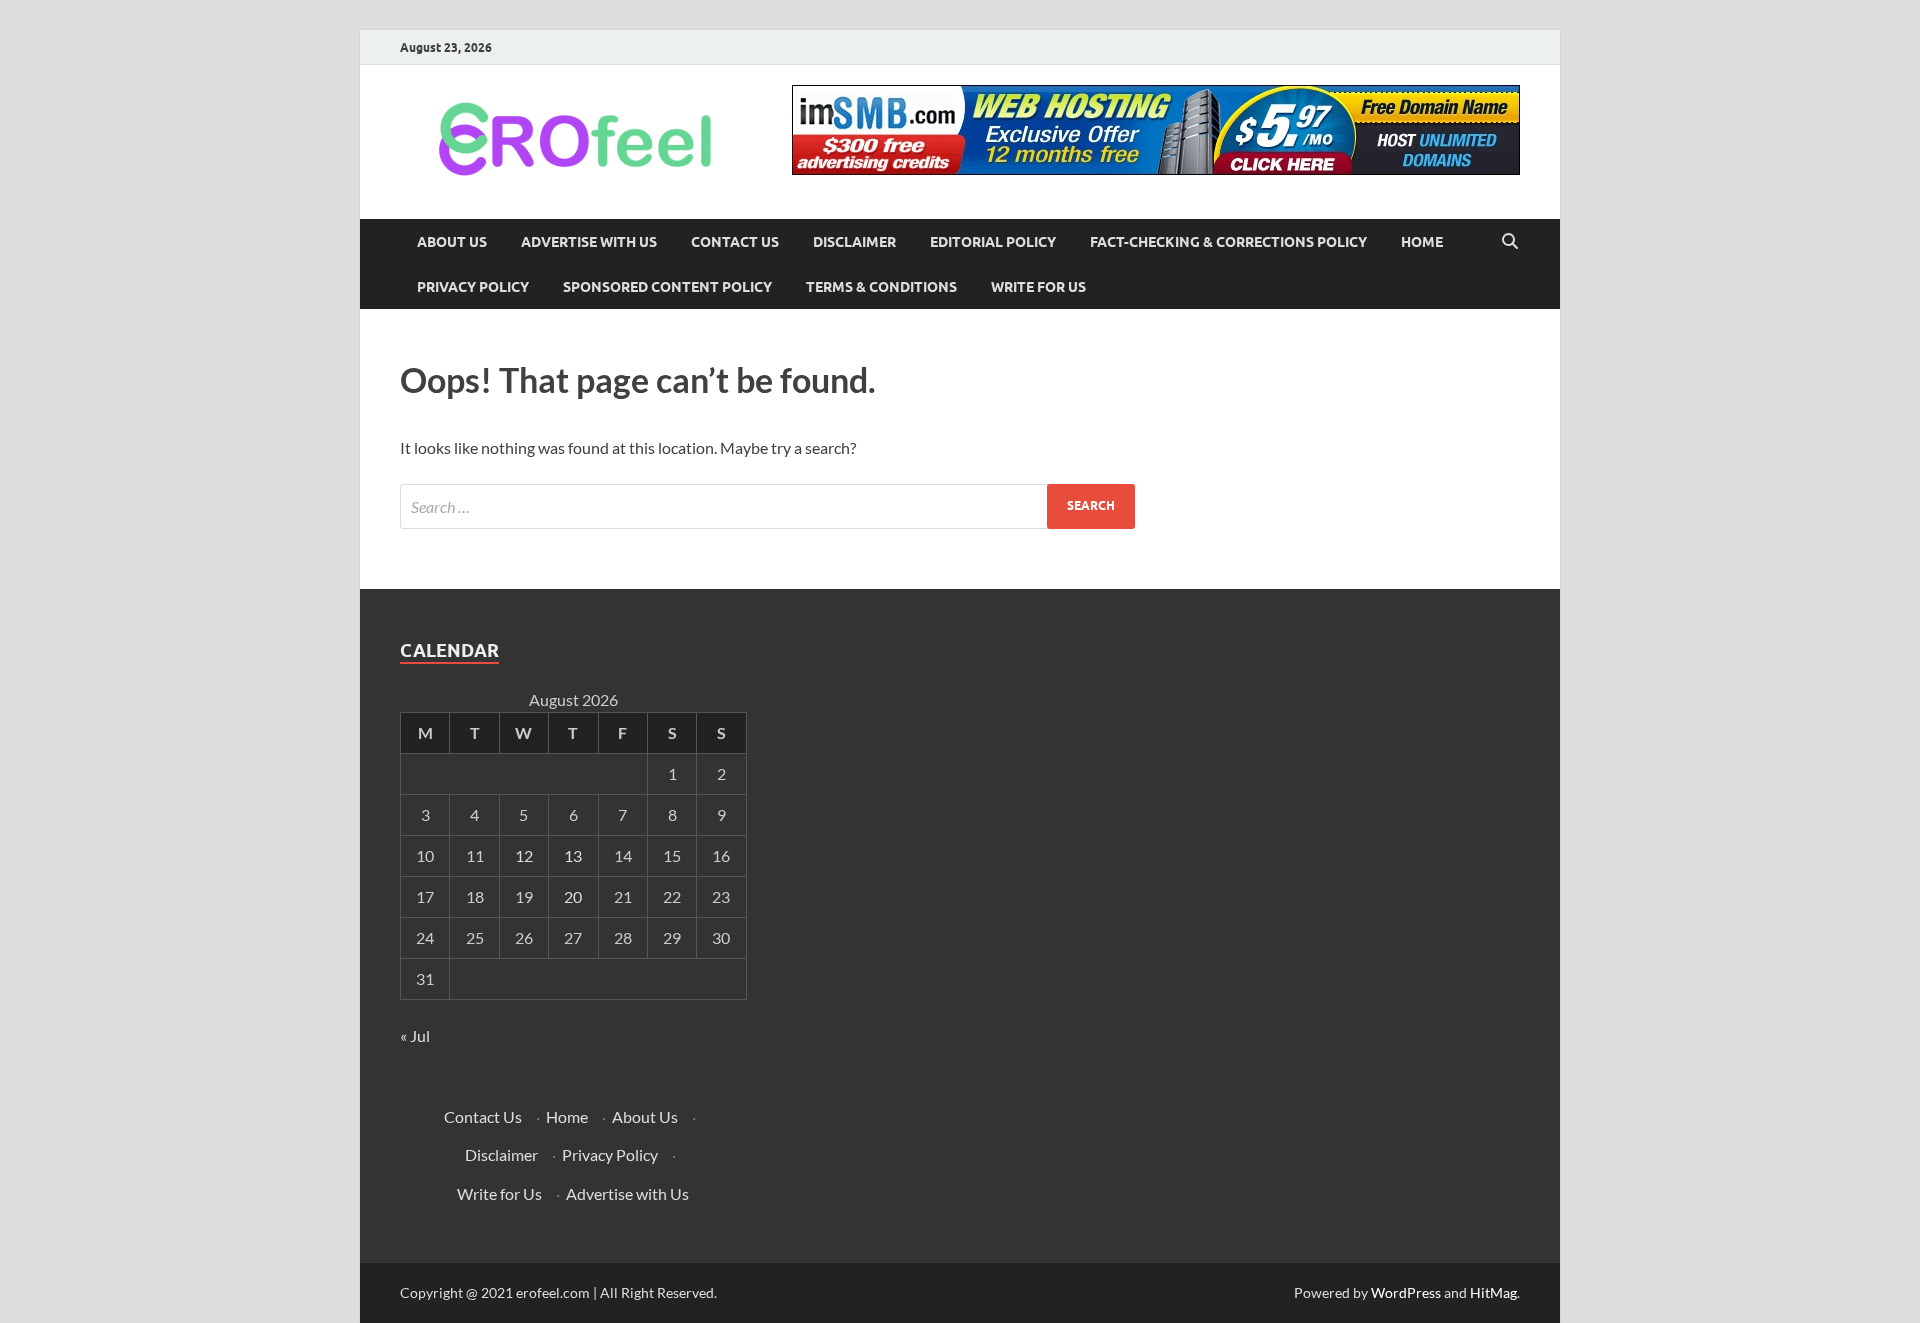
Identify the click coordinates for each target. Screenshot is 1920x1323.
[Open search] (1510, 242)
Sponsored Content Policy (667, 287)
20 (573, 896)
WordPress (1406, 1292)
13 (573, 855)
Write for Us (1038, 287)
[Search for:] (767, 506)
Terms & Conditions (881, 287)
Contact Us (735, 242)
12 (524, 855)
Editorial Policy (993, 242)
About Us (452, 242)
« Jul (415, 1035)
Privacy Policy (473, 287)
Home (1422, 242)
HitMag (1493, 1292)
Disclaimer (854, 242)
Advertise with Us (589, 242)
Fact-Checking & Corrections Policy (1228, 242)
